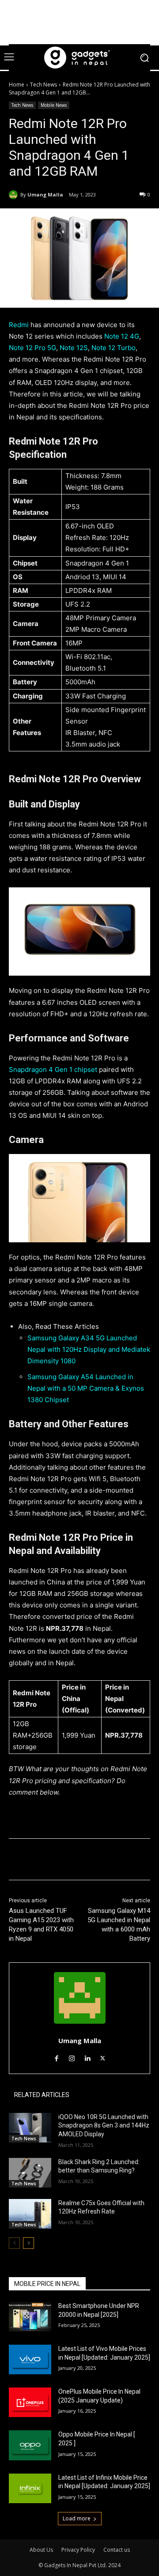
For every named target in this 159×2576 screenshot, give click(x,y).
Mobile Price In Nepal (47, 2284)
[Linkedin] (87, 2057)
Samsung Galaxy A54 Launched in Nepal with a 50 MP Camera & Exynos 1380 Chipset (86, 1388)
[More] (127, 1861)
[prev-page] (14, 2243)
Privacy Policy (78, 2550)
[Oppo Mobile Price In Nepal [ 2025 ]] (30, 2445)
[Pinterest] (86, 1861)
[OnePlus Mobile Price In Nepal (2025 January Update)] (30, 2402)
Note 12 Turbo (114, 348)
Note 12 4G (122, 336)
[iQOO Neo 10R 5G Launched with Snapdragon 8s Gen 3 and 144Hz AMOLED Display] (30, 2128)
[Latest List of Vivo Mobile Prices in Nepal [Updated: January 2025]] (30, 2359)
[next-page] (28, 2243)
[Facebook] (45, 1861)
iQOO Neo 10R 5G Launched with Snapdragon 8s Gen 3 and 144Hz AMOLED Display (104, 2125)
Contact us (117, 2550)
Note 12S (74, 348)
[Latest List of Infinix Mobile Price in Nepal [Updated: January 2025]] (30, 2488)
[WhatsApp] (106, 1861)
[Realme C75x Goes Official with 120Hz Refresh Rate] (30, 2214)
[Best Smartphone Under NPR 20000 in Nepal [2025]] (30, 2317)
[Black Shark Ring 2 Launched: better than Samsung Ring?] (30, 2173)
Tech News (44, 85)
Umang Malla (45, 194)
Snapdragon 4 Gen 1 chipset (53, 1069)
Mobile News (54, 105)
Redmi (19, 325)
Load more (77, 2518)
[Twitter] (66, 1861)
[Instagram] (72, 2057)
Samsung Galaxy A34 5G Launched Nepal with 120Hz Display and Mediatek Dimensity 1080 (89, 1349)
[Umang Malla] (15, 195)
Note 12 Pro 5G (32, 348)
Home (17, 85)
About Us (41, 2550)
